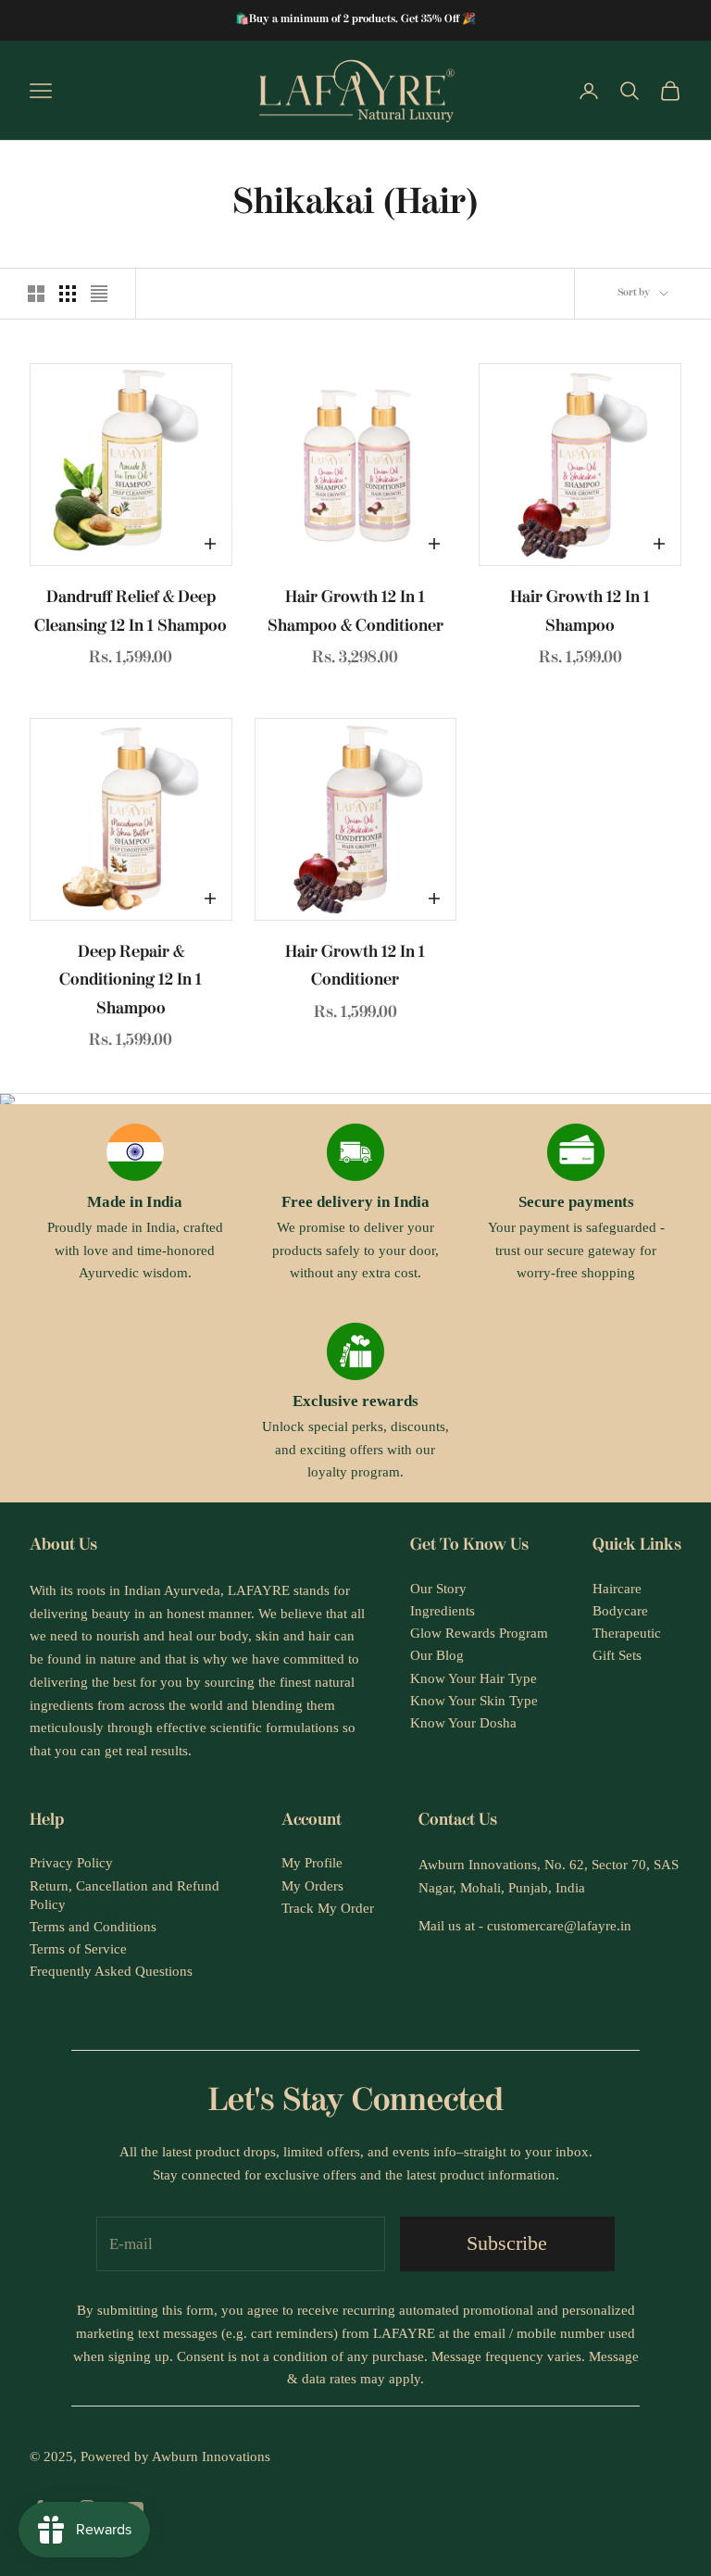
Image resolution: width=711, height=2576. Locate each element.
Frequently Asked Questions (111, 1971)
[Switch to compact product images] (99, 294)
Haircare (617, 1589)
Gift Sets (617, 1655)
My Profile (312, 1863)
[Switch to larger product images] (36, 294)
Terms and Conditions (93, 1927)
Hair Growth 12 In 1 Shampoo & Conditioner (355, 613)
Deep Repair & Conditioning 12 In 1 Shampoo (131, 981)
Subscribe (507, 2243)
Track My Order (328, 1908)
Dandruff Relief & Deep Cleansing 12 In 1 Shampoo (131, 613)
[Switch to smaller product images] (68, 294)
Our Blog (437, 1655)
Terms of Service (78, 1949)
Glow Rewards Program (479, 1633)
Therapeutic (627, 1633)
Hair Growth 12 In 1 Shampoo (580, 613)
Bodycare (620, 1611)
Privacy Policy (71, 1863)
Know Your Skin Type (474, 1701)
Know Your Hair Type (474, 1678)
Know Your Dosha (463, 1723)
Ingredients (443, 1611)
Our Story (438, 1589)
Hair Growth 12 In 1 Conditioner (355, 968)
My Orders (312, 1886)
